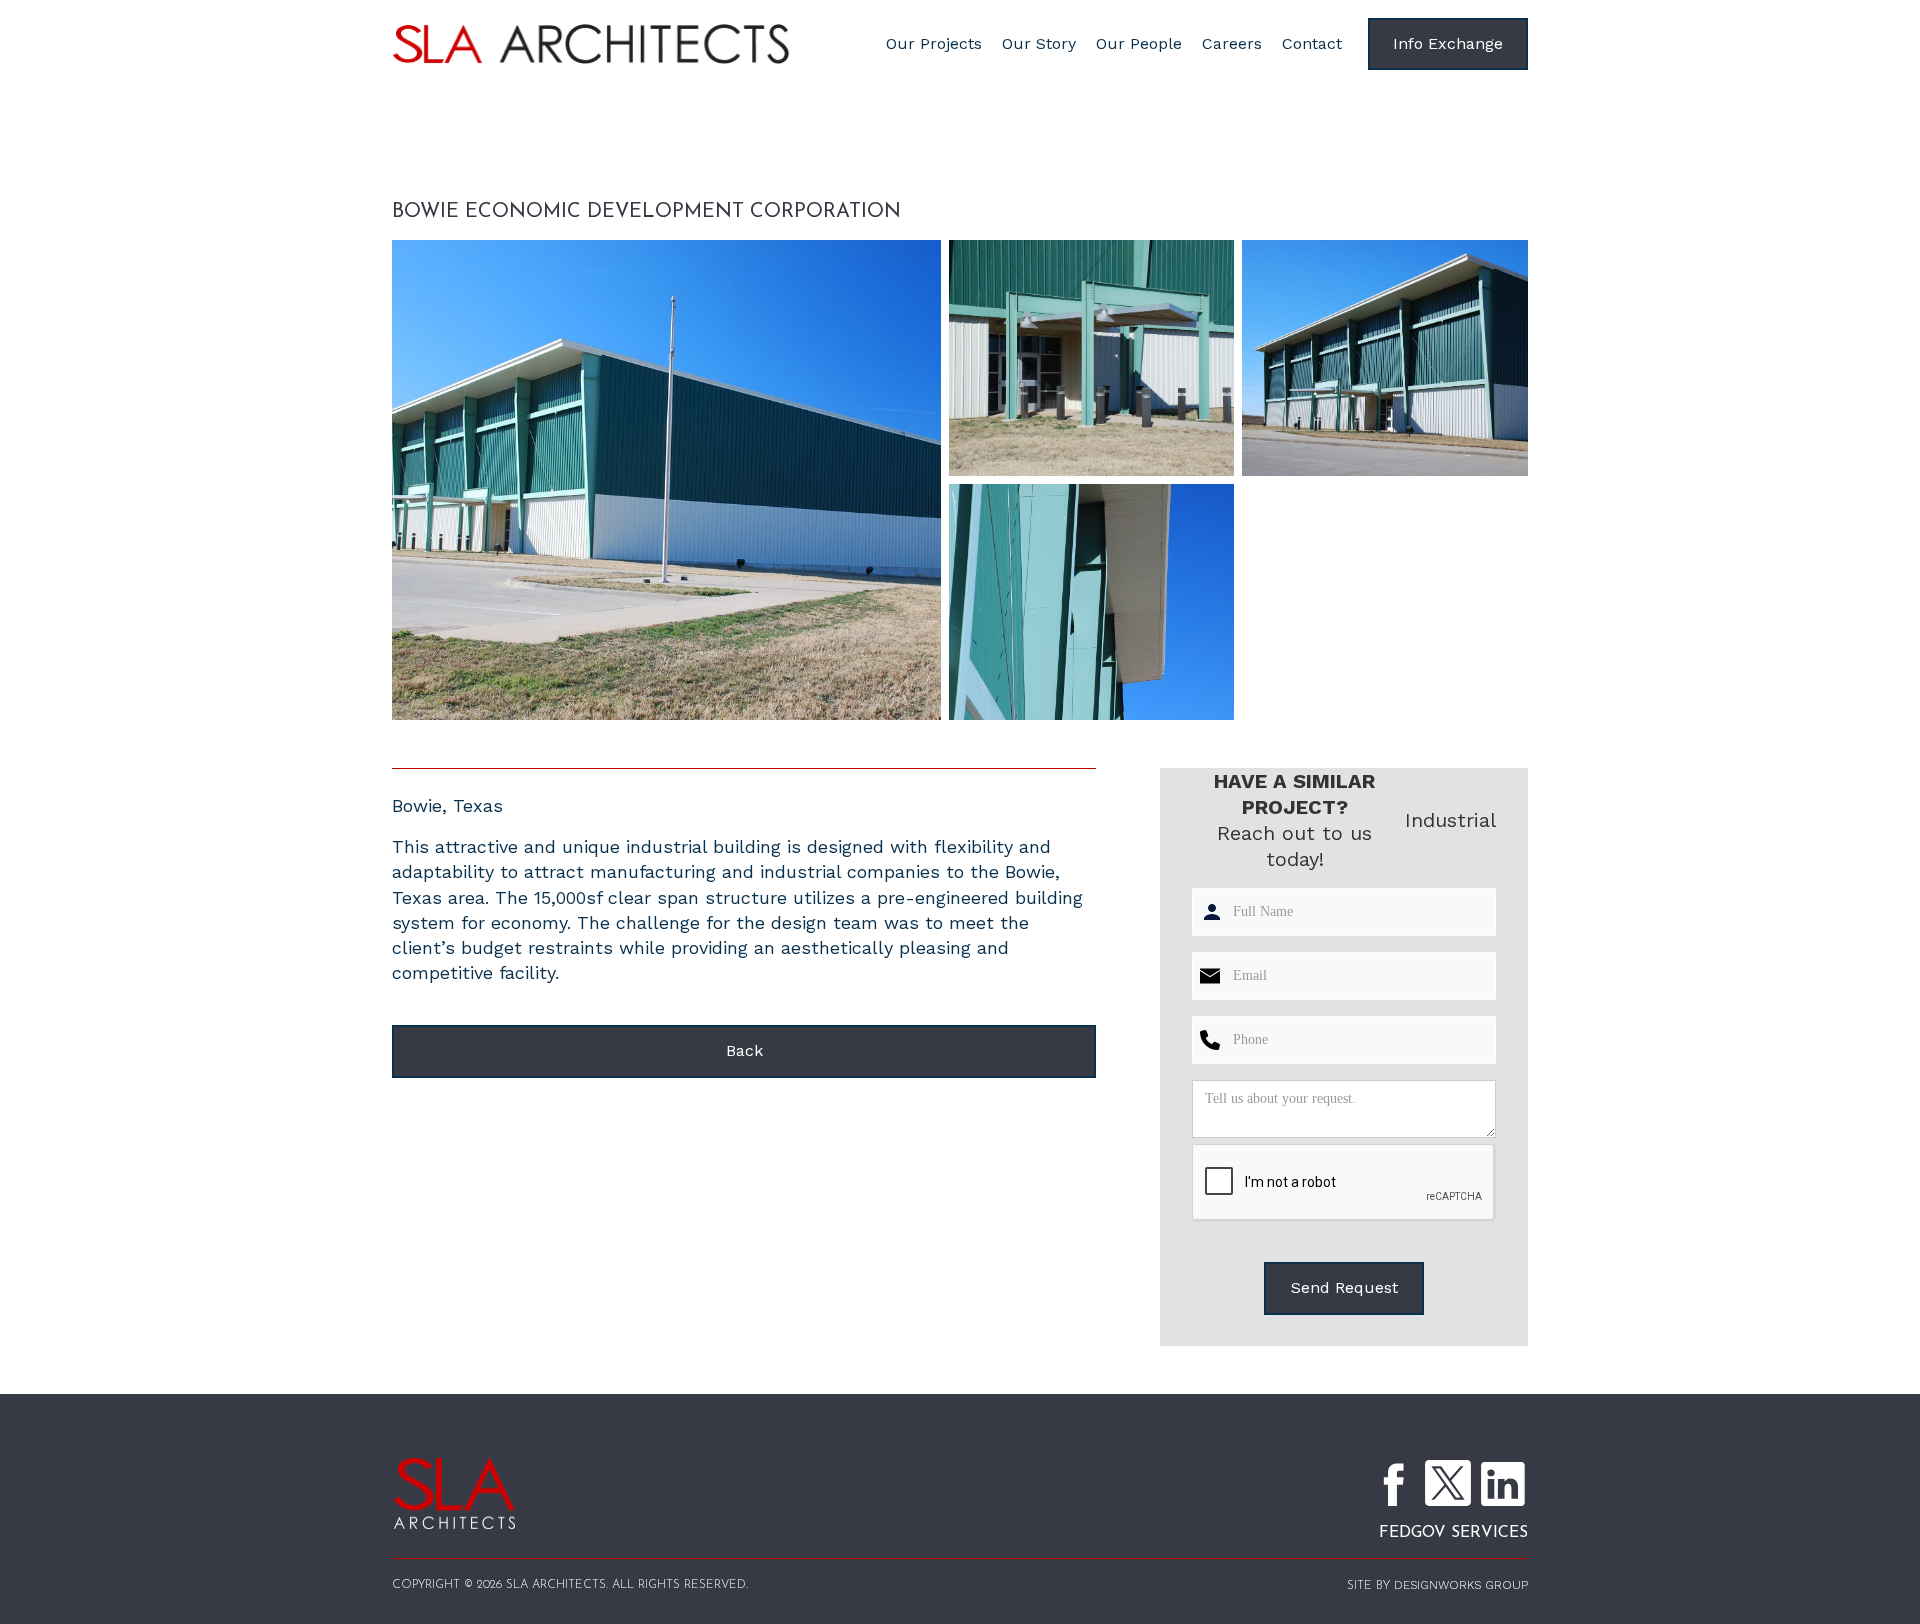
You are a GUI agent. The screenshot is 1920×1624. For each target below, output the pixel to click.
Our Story (1039, 43)
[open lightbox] (666, 480)
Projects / (520, 172)
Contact (1312, 43)
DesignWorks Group (1461, 1585)
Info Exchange (1448, 43)
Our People (1139, 43)
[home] (626, 44)
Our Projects (934, 43)
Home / (428, 172)
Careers (1232, 43)
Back (744, 1050)
